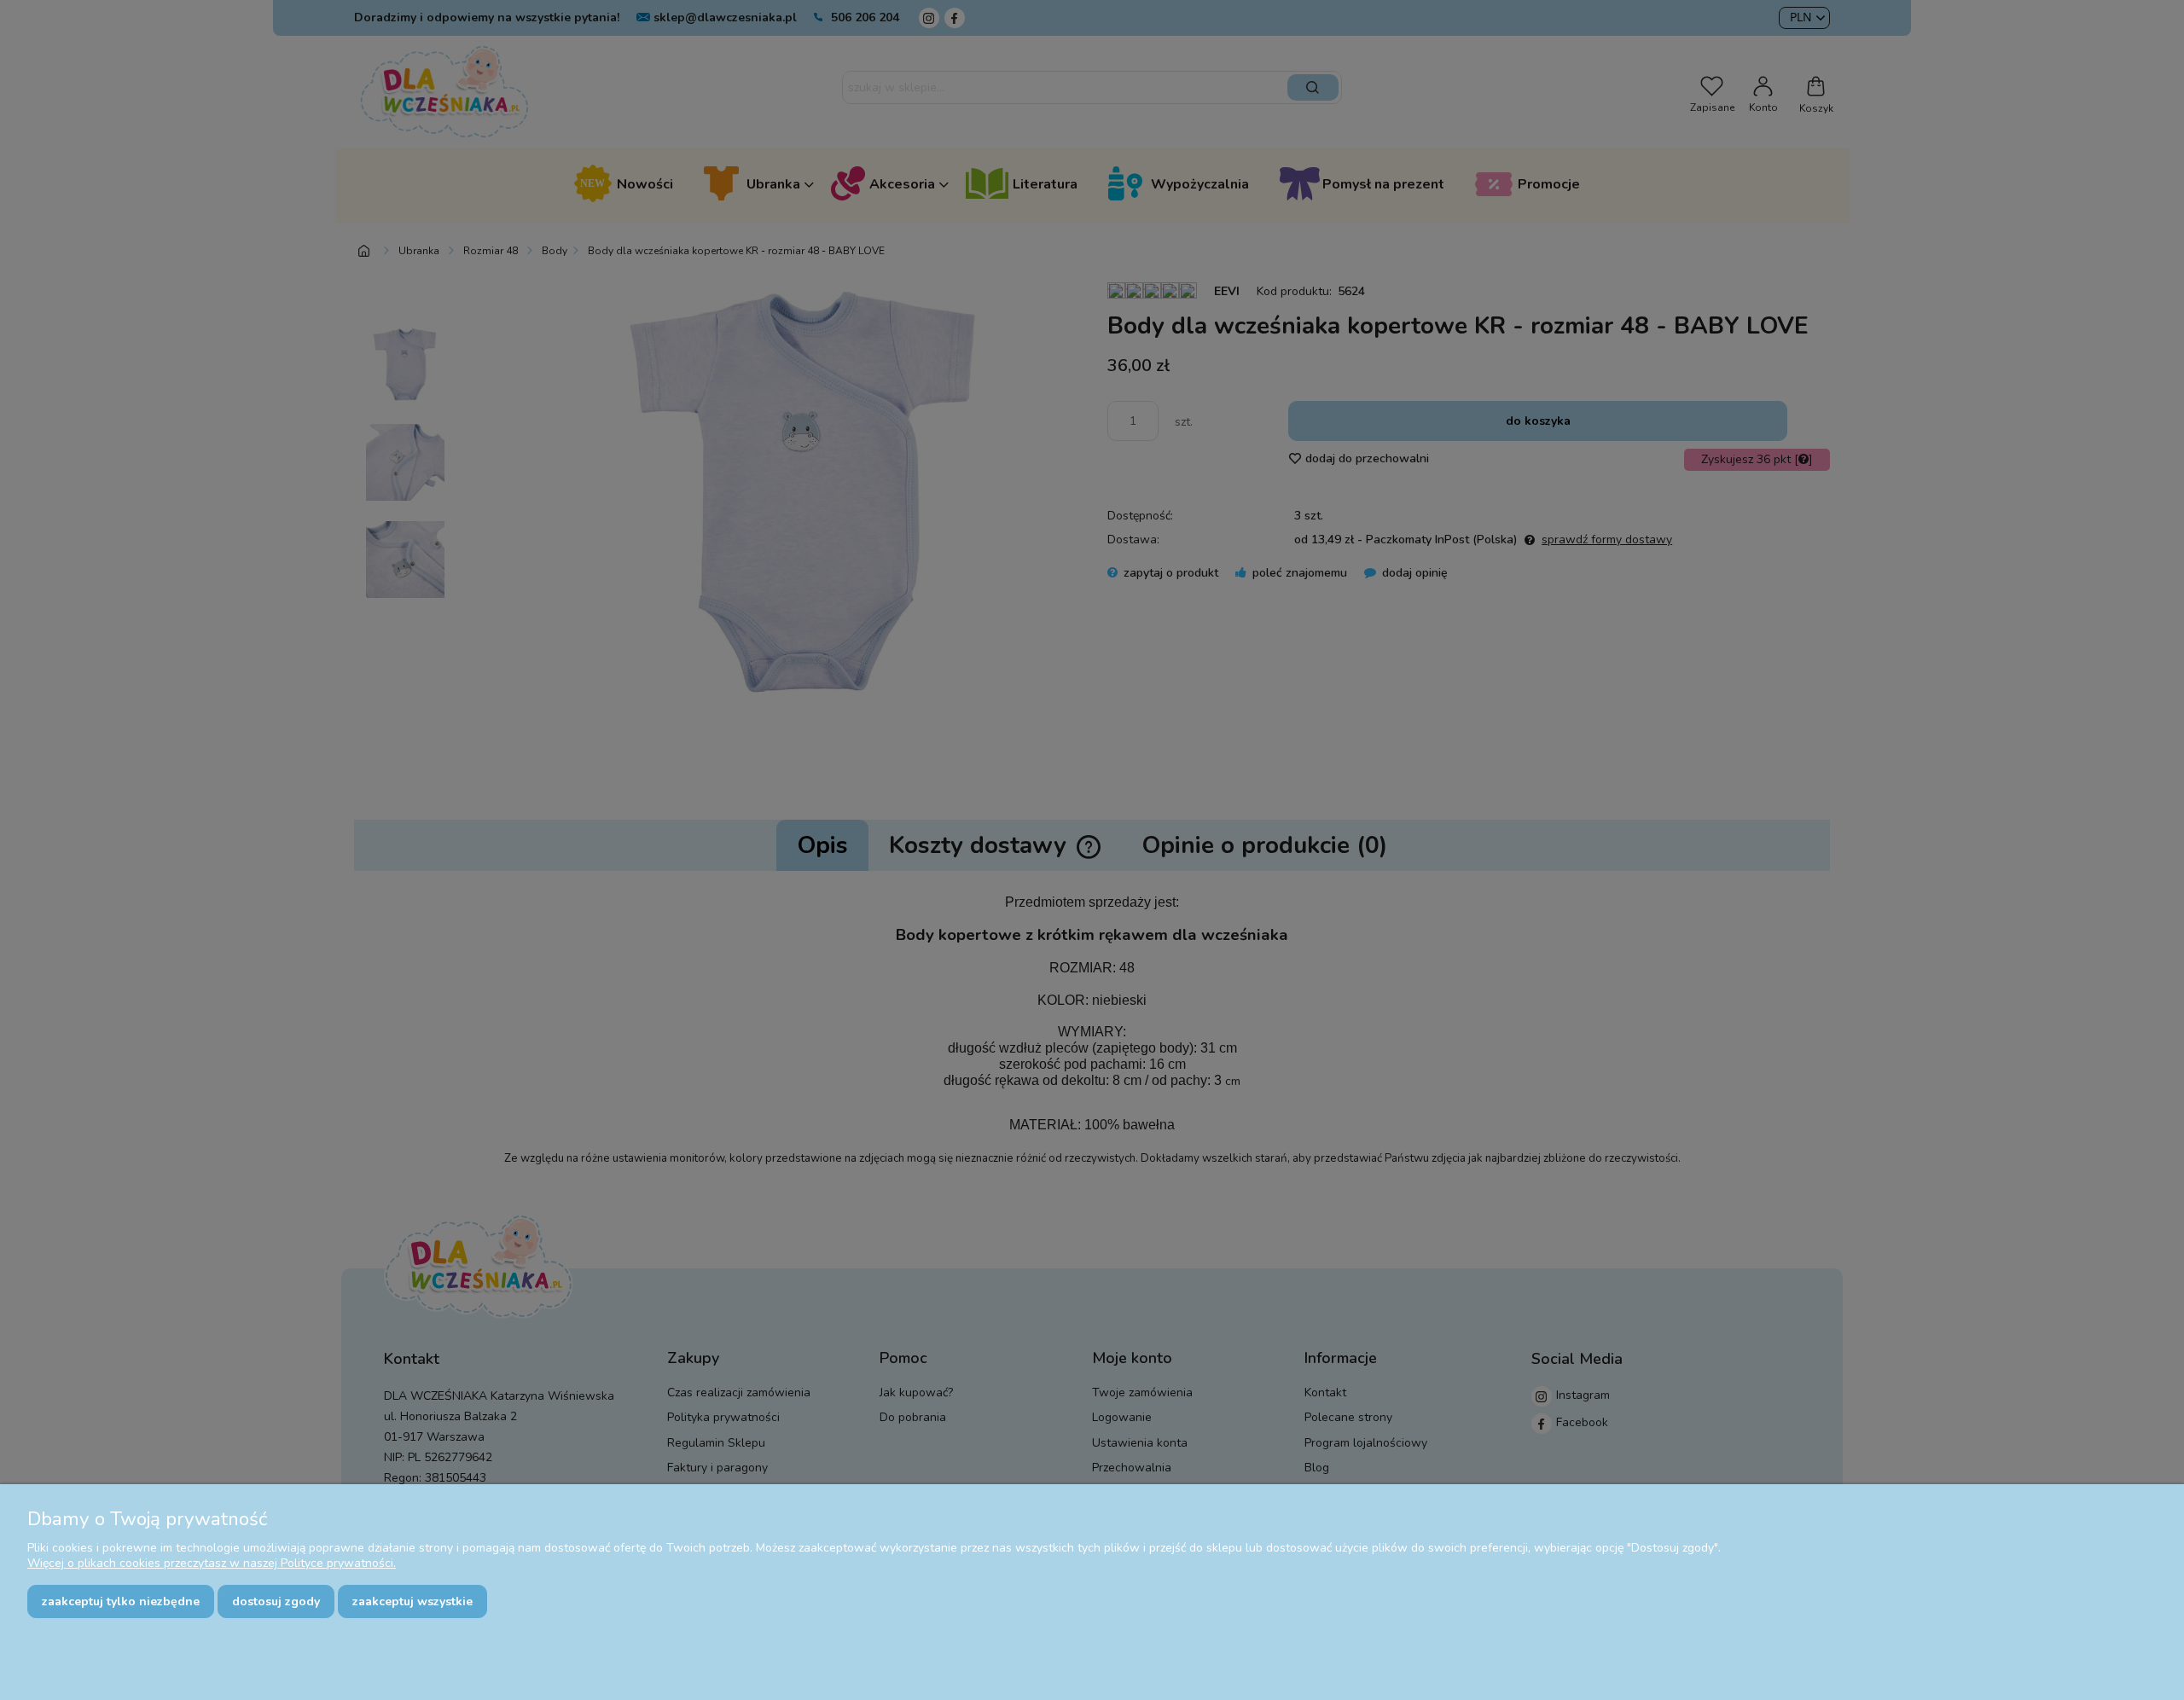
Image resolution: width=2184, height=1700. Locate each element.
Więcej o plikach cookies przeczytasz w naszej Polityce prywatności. (212, 1563)
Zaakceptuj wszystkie (412, 1601)
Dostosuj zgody (276, 1601)
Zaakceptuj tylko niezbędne (121, 1601)
